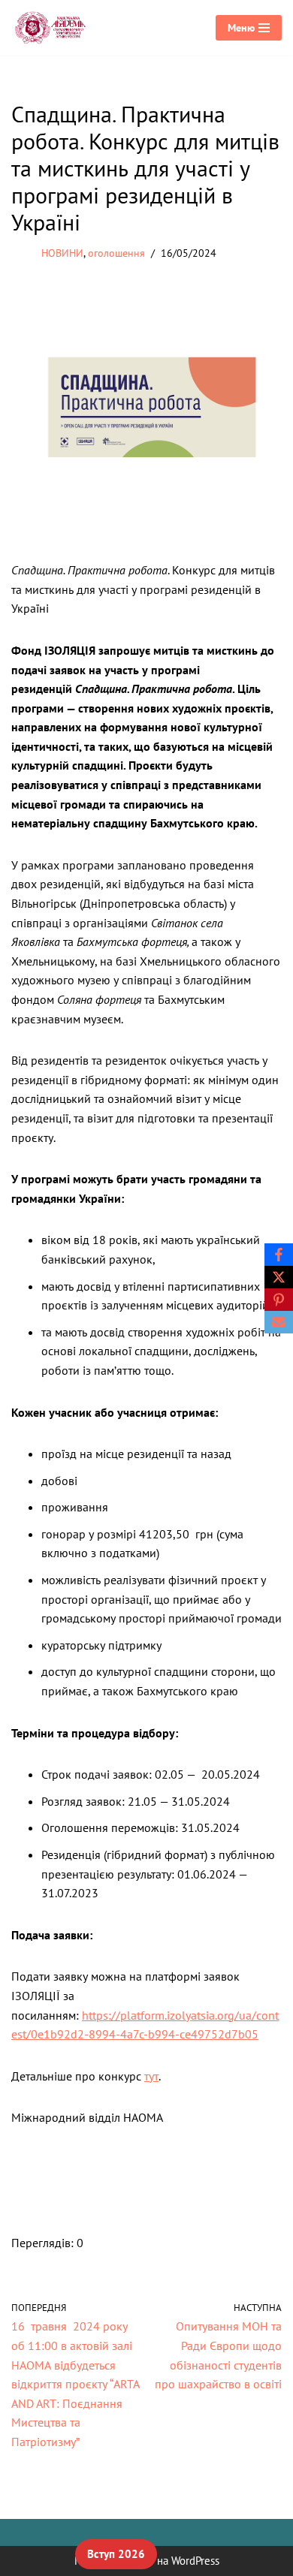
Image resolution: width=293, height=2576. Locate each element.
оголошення (116, 253)
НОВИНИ (62, 253)
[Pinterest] (279, 1300)
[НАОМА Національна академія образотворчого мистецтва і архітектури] (53, 28)
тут (151, 2076)
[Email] (279, 1322)
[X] (279, 1277)
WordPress (195, 2561)
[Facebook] (279, 1255)
